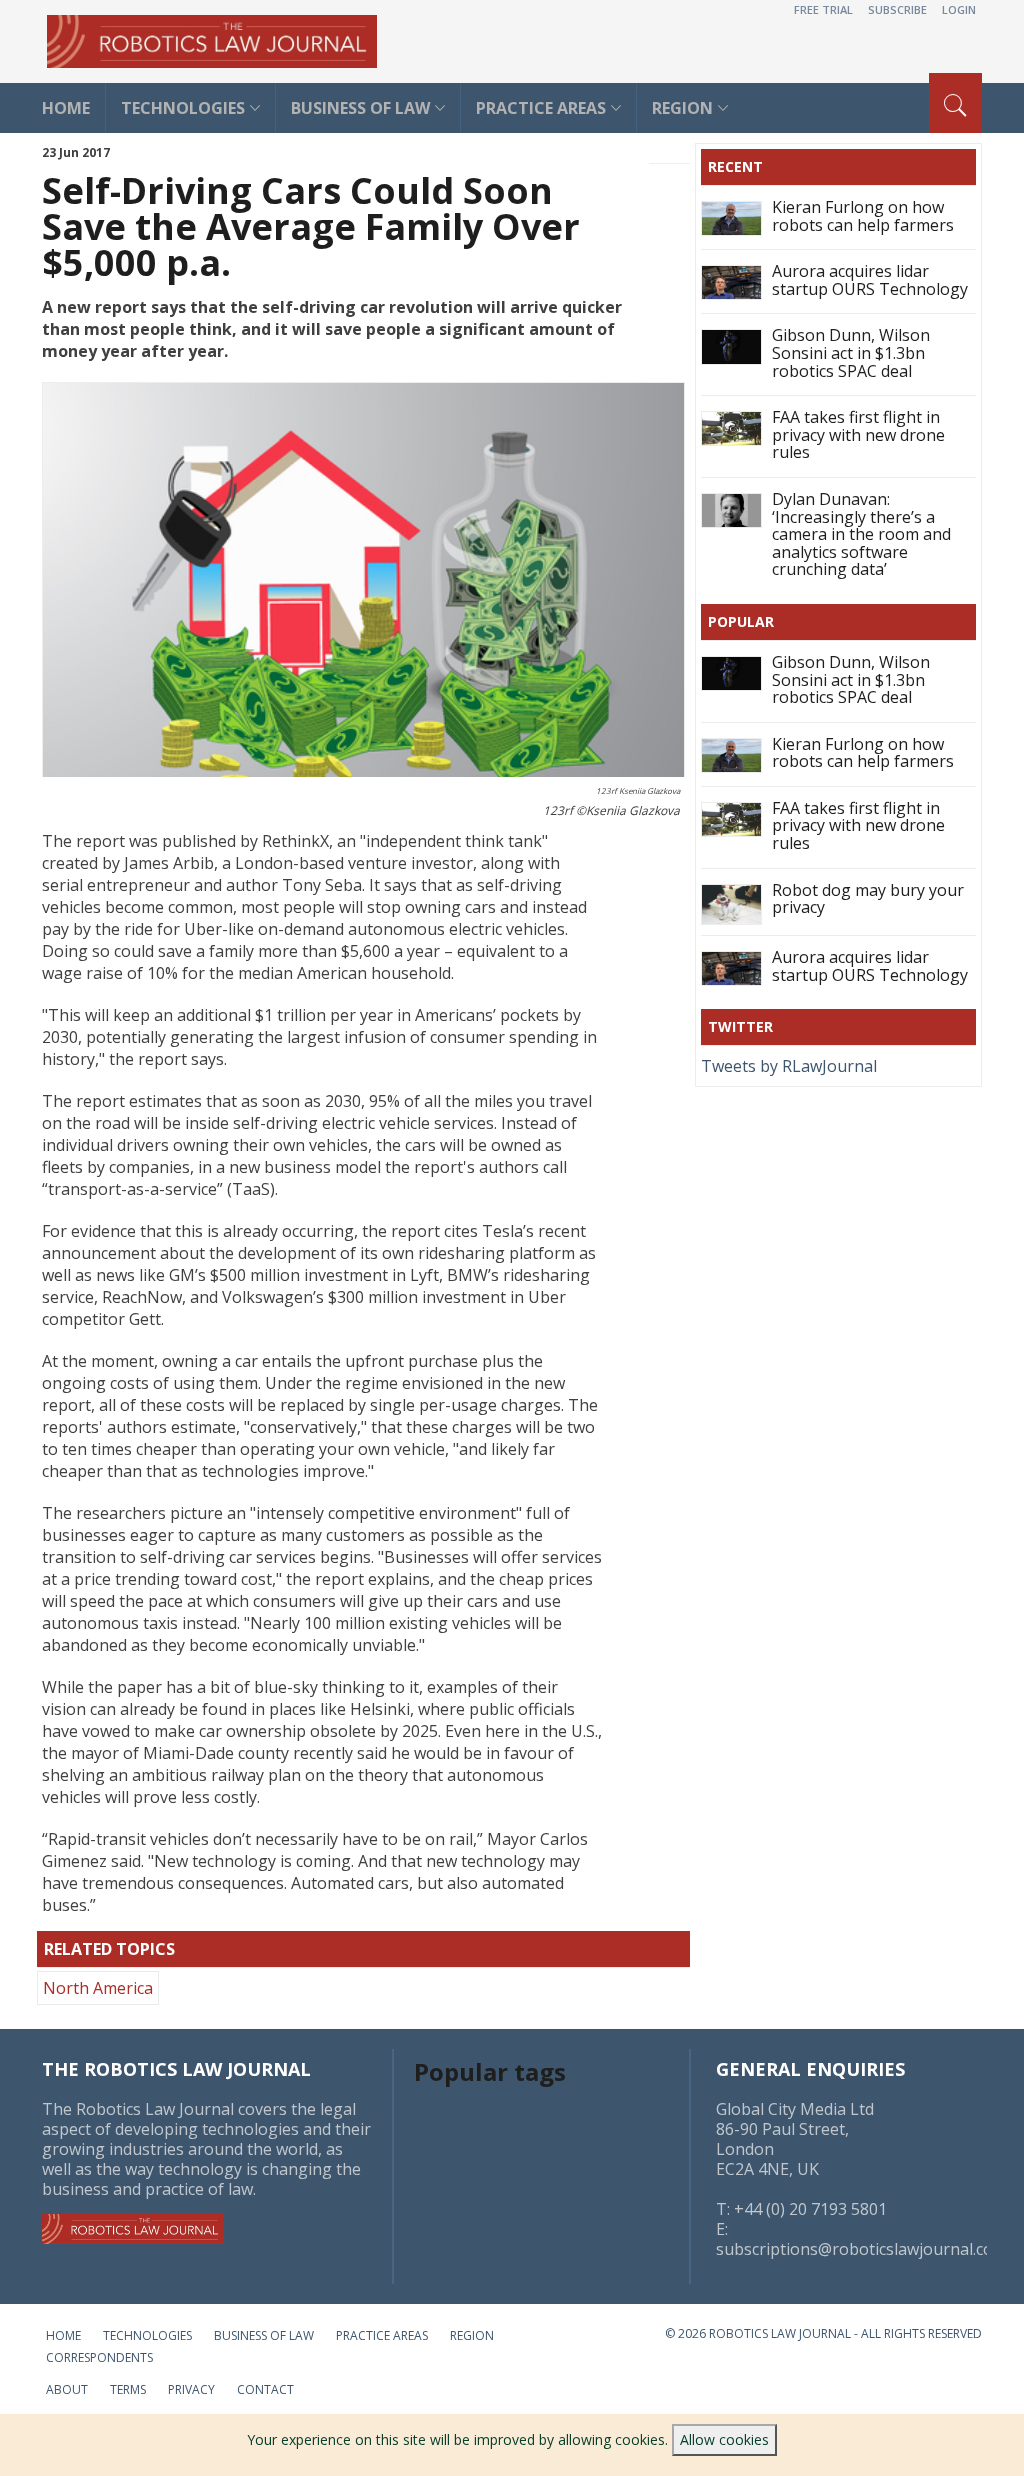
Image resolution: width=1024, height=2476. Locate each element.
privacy (191, 2389)
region (472, 2335)
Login (959, 9)
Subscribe (897, 9)
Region (682, 108)
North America (98, 1988)
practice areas (541, 108)
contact (265, 2389)
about (67, 2389)
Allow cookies (724, 2439)
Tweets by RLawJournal (789, 1066)
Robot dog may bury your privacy (868, 899)
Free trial (823, 9)
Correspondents (99, 2357)
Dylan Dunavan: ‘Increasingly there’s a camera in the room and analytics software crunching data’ (861, 534)
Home (63, 2335)
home (66, 108)
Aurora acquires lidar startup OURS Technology (870, 280)
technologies (183, 108)
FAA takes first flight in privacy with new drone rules (858, 434)
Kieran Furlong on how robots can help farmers (863, 216)
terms (128, 2389)
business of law (360, 108)
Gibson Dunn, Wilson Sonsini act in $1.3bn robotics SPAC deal (851, 352)
